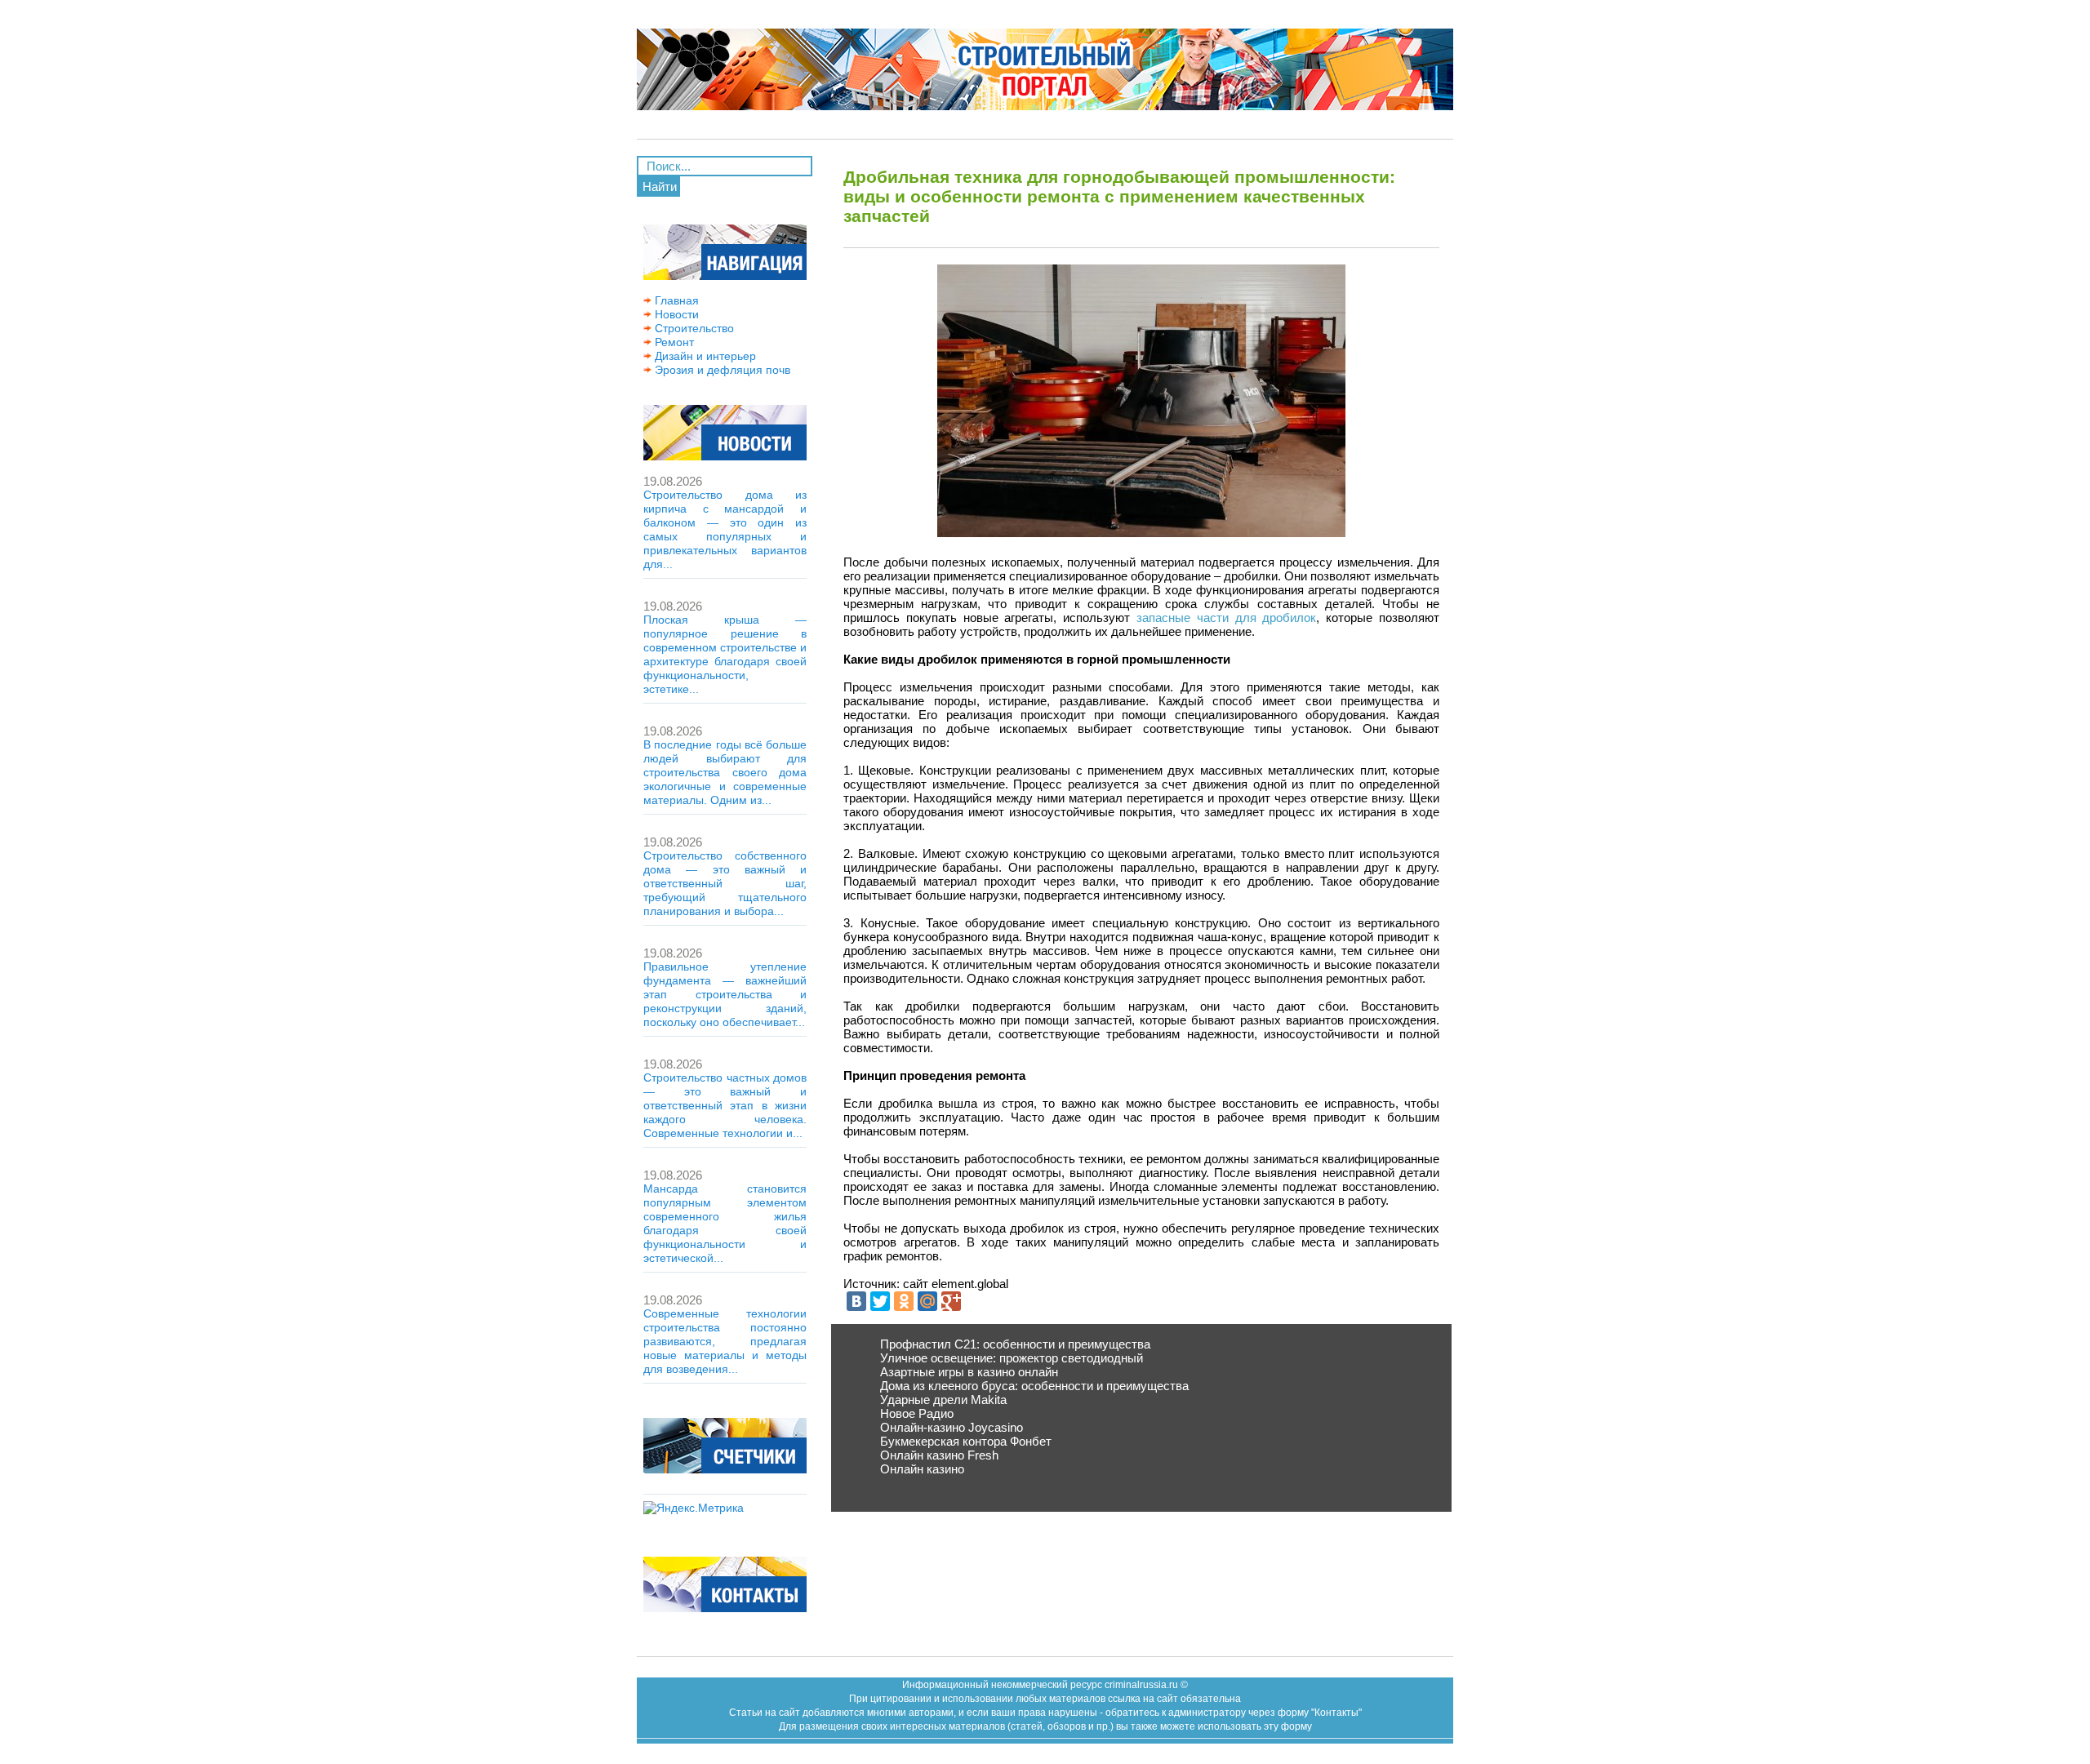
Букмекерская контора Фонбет (966, 1441)
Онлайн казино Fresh (939, 1455)
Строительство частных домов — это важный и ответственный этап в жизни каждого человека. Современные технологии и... (725, 1105)
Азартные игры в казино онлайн (969, 1372)
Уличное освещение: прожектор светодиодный (1012, 1358)
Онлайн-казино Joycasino (952, 1427)
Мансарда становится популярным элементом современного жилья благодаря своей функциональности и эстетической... (725, 1223)
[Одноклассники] (904, 1301)
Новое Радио (917, 1413)
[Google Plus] (951, 1301)
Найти (660, 187)
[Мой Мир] (927, 1301)
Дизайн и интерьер (704, 356)
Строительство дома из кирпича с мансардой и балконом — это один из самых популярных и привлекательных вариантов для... (725, 529)
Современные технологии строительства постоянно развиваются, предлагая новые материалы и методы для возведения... (725, 1341)
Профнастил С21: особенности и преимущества (1015, 1344)
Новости (675, 314)
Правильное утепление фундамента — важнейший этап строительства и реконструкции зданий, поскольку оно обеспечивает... (725, 994)
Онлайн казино (922, 1469)
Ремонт (673, 342)
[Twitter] (880, 1301)
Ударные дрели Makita (943, 1400)
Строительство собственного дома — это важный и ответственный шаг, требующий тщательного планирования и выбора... (725, 883)
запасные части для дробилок (1226, 618)
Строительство (693, 328)
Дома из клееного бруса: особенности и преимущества (1034, 1386)
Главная (675, 300)
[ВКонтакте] (856, 1301)
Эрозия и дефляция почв (721, 370)
